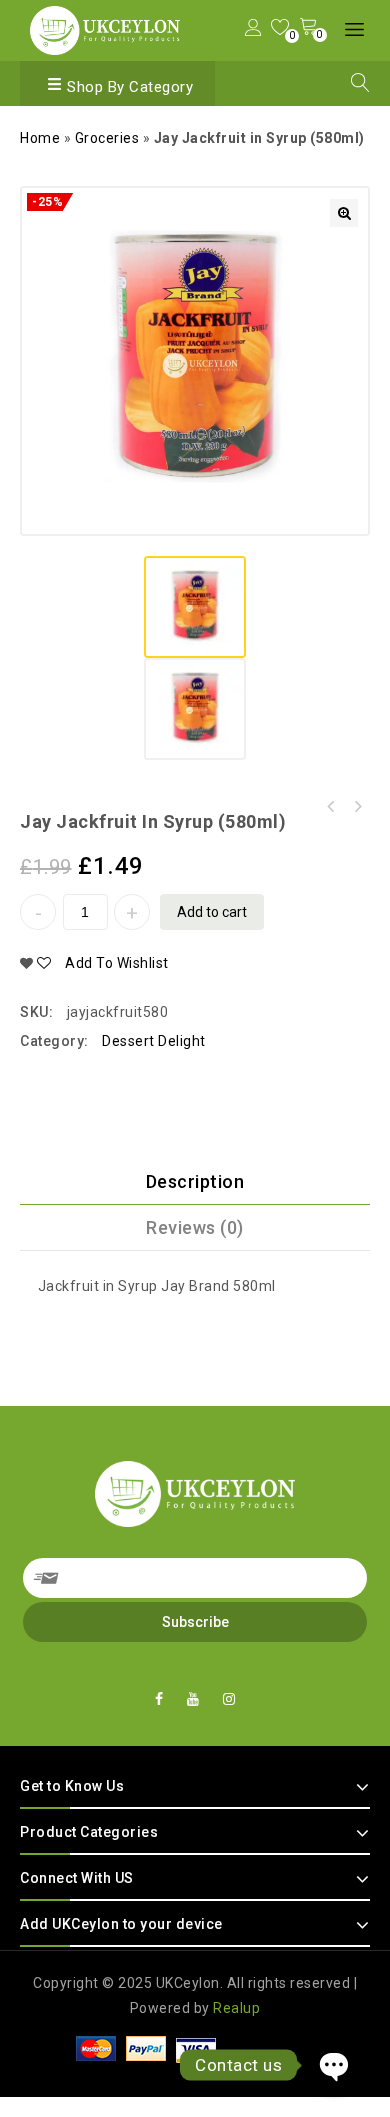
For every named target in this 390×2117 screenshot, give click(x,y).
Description (195, 1181)
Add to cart (212, 912)
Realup (236, 2008)
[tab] (195, 1182)
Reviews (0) (195, 1227)
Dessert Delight (154, 1041)
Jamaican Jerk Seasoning (331, 807)
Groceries (107, 138)
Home (40, 138)
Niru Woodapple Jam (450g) (357, 807)
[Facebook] (159, 1699)
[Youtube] (193, 1699)
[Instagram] (229, 1699)
